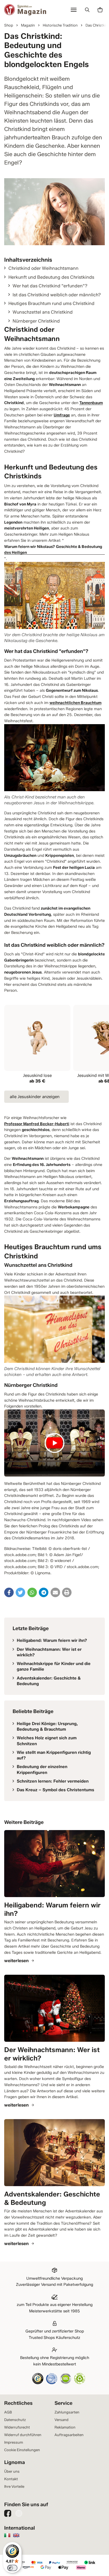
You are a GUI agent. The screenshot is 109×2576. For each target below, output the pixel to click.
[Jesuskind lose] (37, 1045)
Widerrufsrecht (17, 2427)
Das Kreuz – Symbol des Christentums (55, 1790)
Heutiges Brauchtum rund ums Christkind (51, 303)
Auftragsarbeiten (69, 2435)
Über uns (12, 2471)
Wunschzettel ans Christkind (43, 312)
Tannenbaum (91, 403)
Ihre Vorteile (14, 2486)
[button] (9, 1592)
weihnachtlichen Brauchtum (75, 703)
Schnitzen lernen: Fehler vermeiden (53, 1781)
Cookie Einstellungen (22, 2450)
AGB (8, 2412)
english (16, 2535)
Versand (61, 2420)
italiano (7, 2535)
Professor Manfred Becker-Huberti (37, 1124)
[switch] (12, 2568)
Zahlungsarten (67, 2412)
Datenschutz (15, 2420)
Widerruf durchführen (23, 2435)
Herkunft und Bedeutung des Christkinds (51, 277)
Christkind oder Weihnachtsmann (43, 268)
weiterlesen (16, 1961)
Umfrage (62, 415)
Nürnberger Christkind (36, 321)
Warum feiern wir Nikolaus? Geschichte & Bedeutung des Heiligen (53, 550)
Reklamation (65, 2427)
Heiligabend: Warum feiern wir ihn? (52, 1640)
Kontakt (11, 2479)
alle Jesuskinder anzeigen (35, 1097)
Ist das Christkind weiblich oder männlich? (57, 295)
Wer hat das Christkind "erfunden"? (50, 286)
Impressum (14, 2442)
